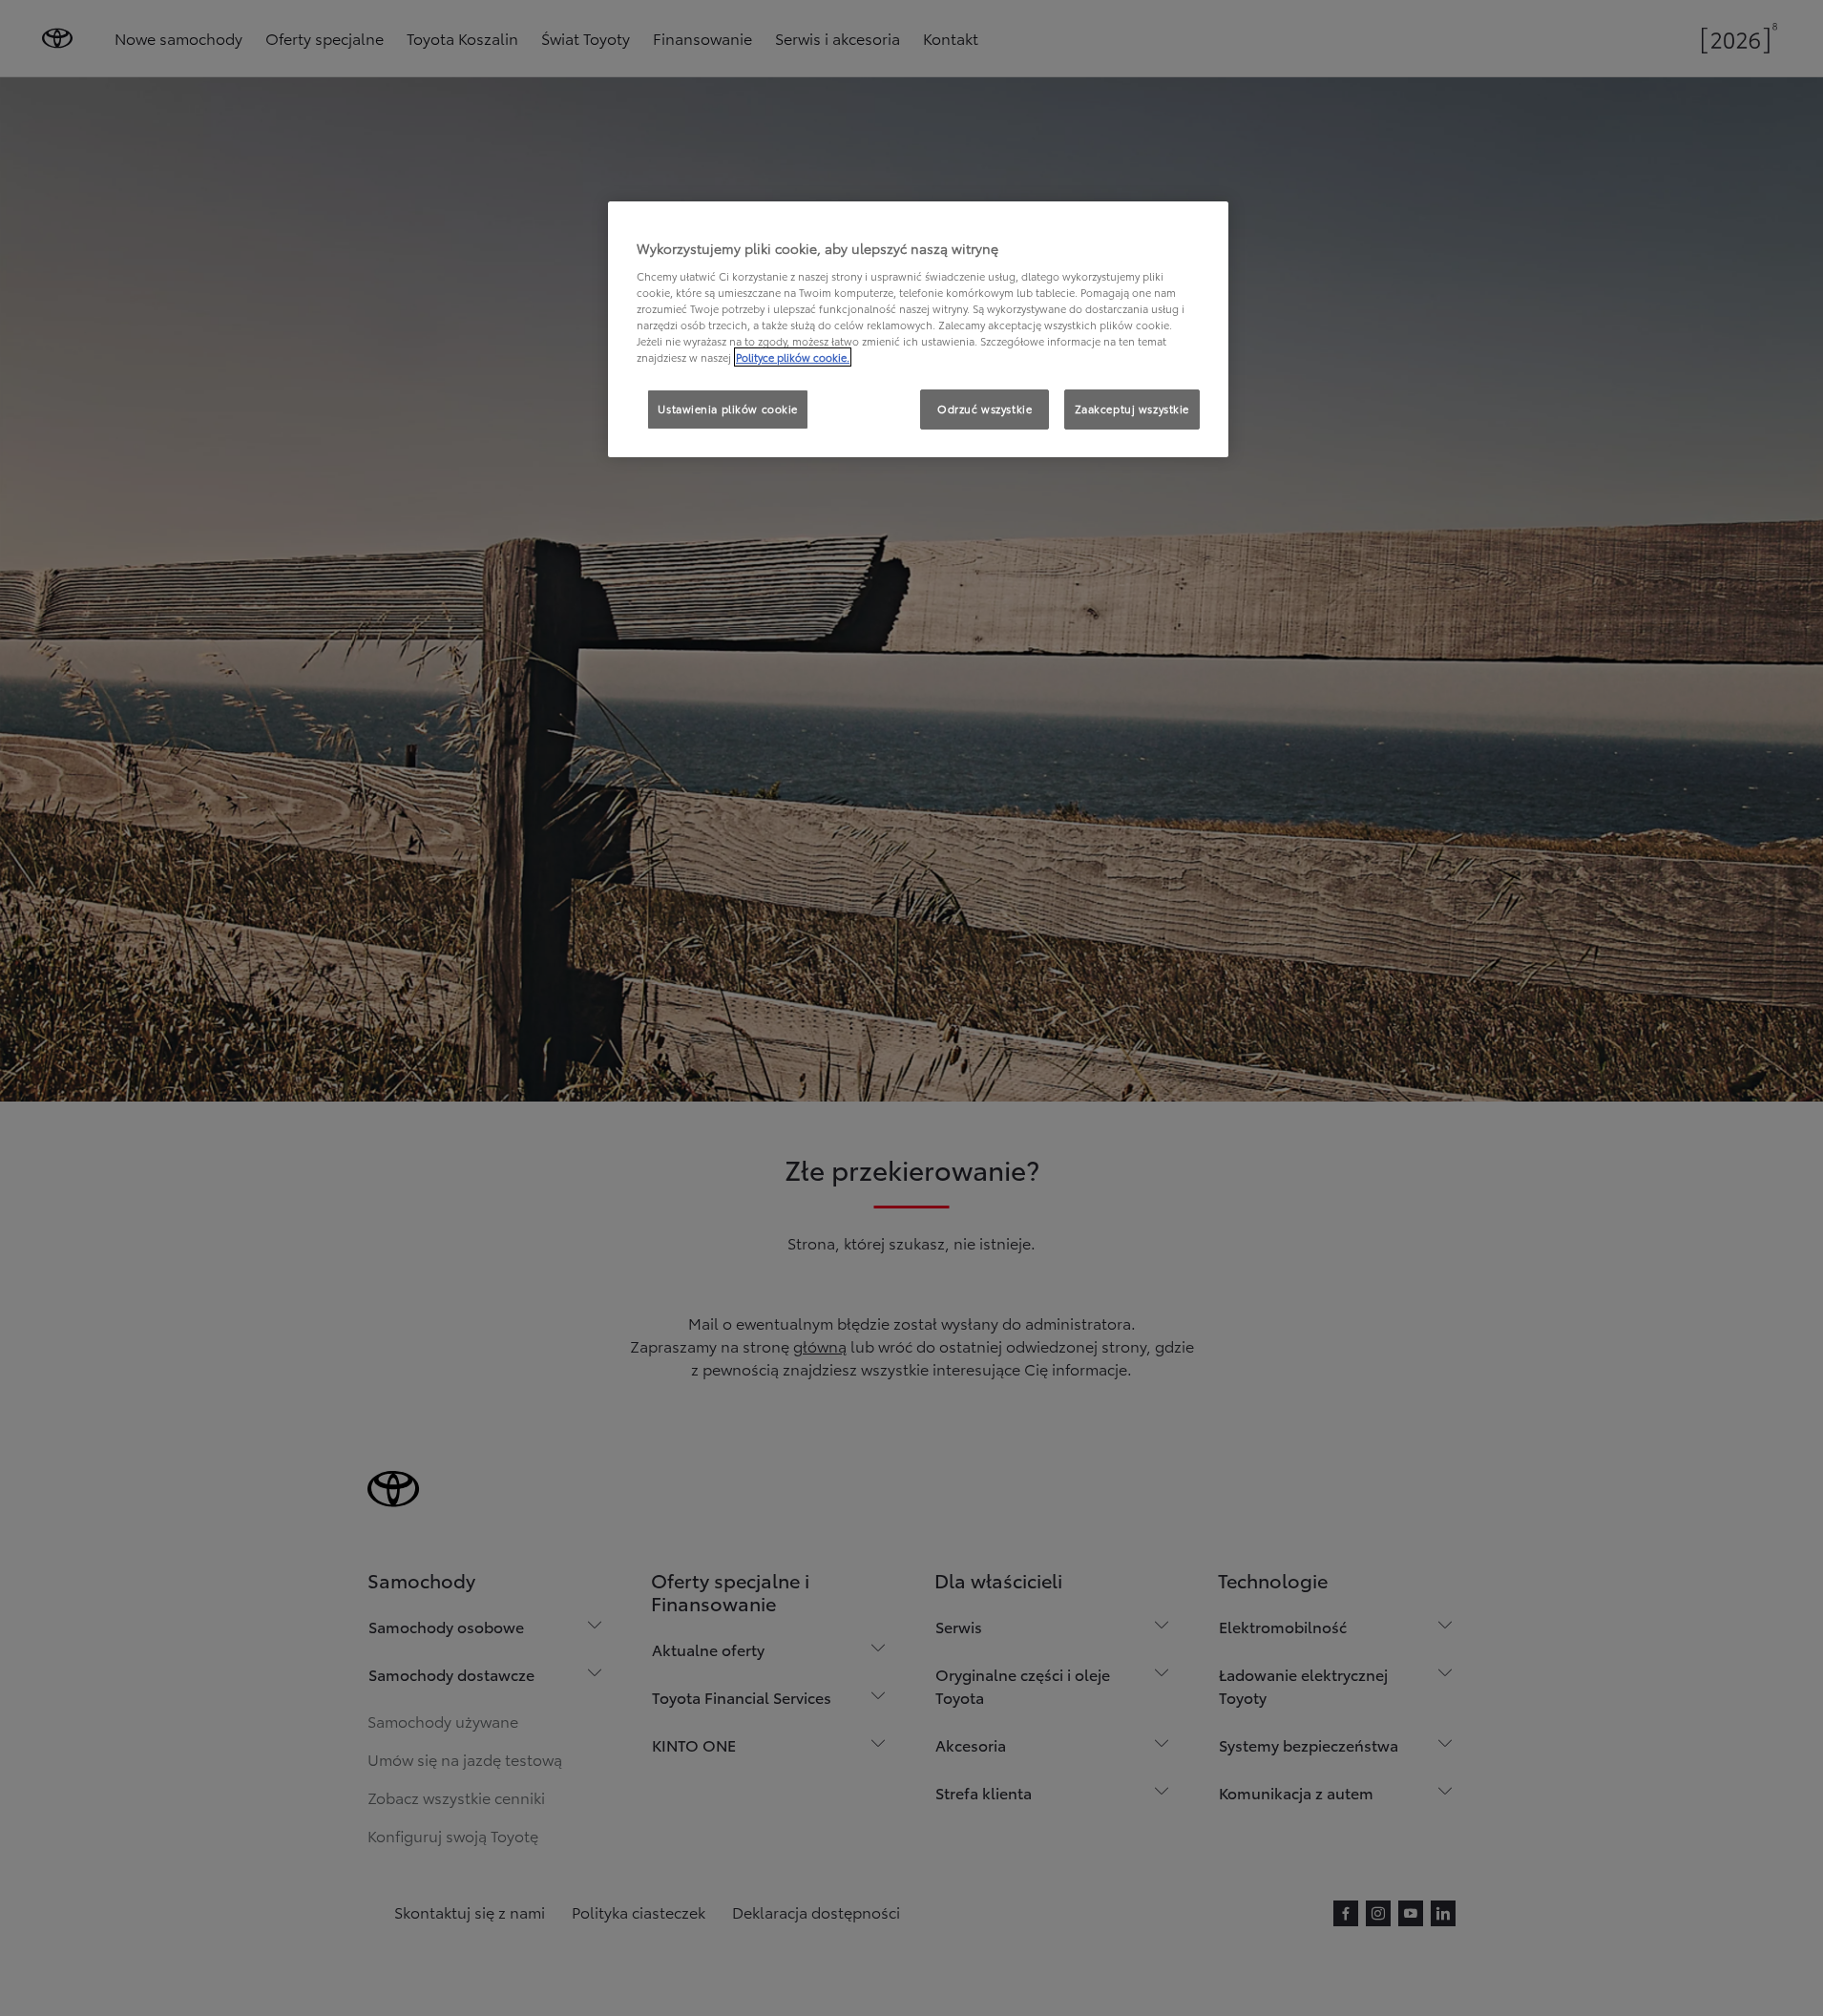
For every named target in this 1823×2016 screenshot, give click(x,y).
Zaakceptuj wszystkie (1132, 409)
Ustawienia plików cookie (728, 409)
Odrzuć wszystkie (985, 409)
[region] (918, 329)
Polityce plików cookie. (793, 357)
